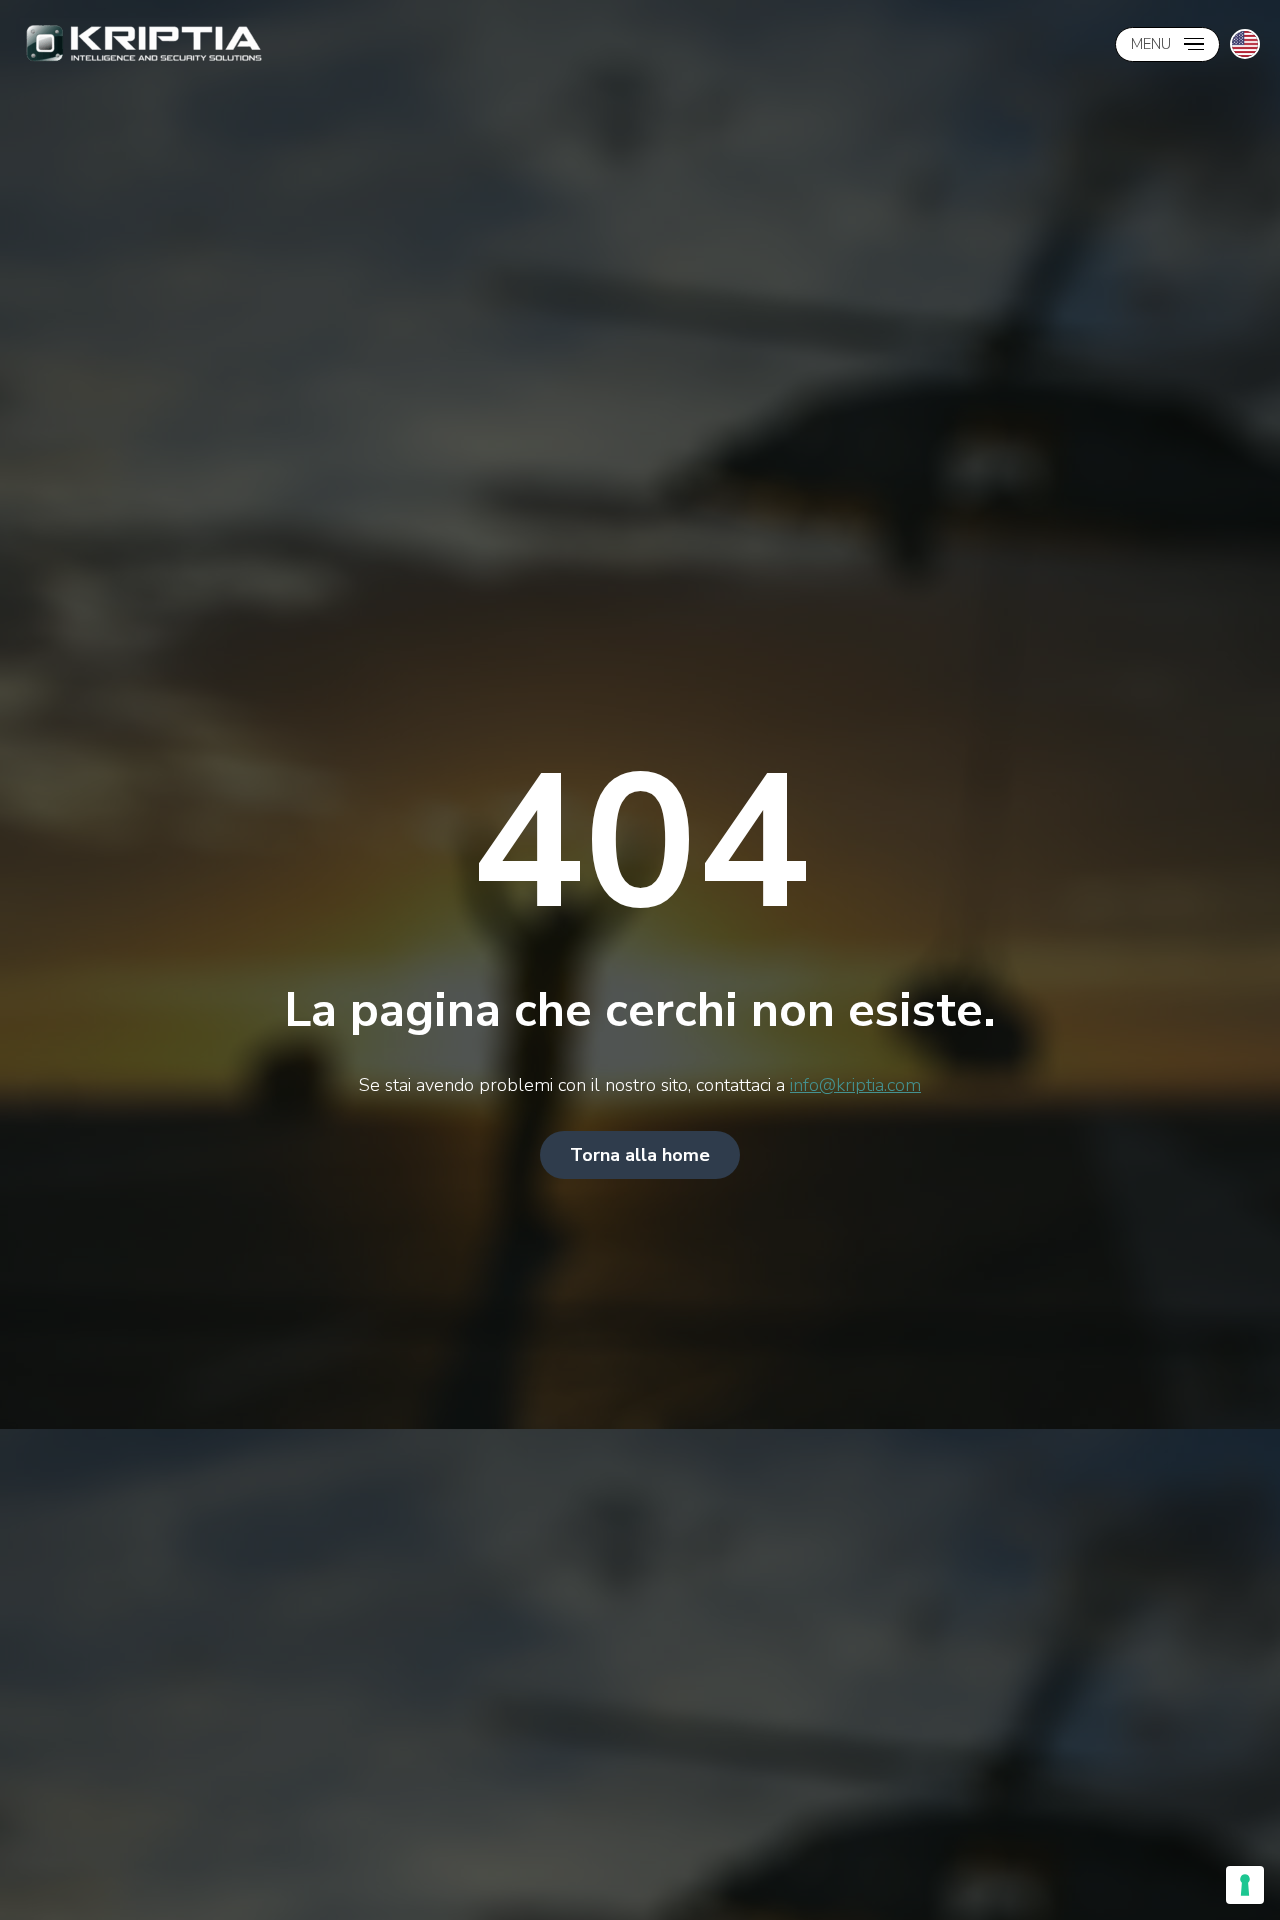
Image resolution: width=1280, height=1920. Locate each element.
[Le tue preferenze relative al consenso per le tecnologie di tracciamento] (1245, 1885)
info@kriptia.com (855, 1085)
